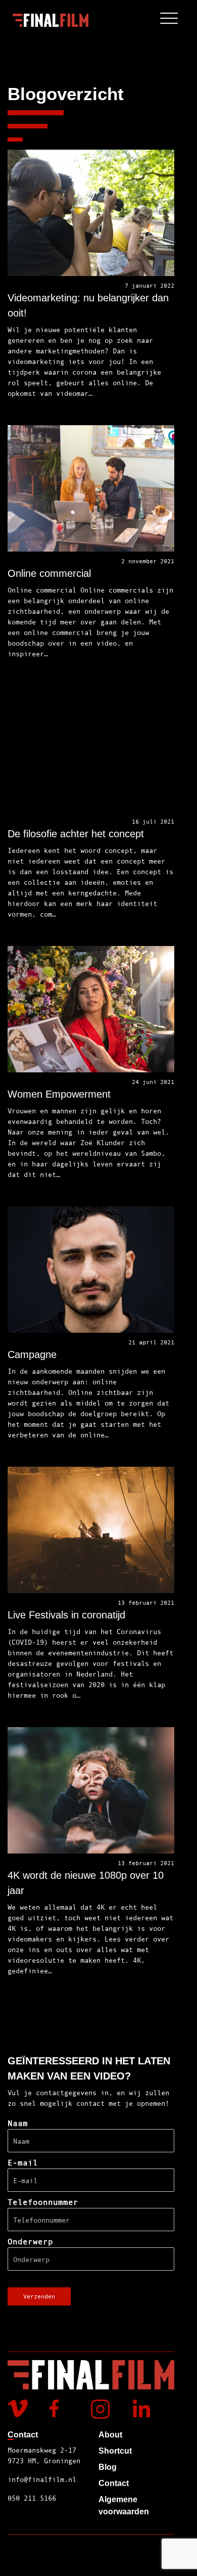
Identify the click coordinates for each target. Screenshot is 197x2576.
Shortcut (115, 2451)
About (110, 2435)
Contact (114, 2483)
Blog (108, 2467)
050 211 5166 (32, 2498)
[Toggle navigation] (169, 20)
